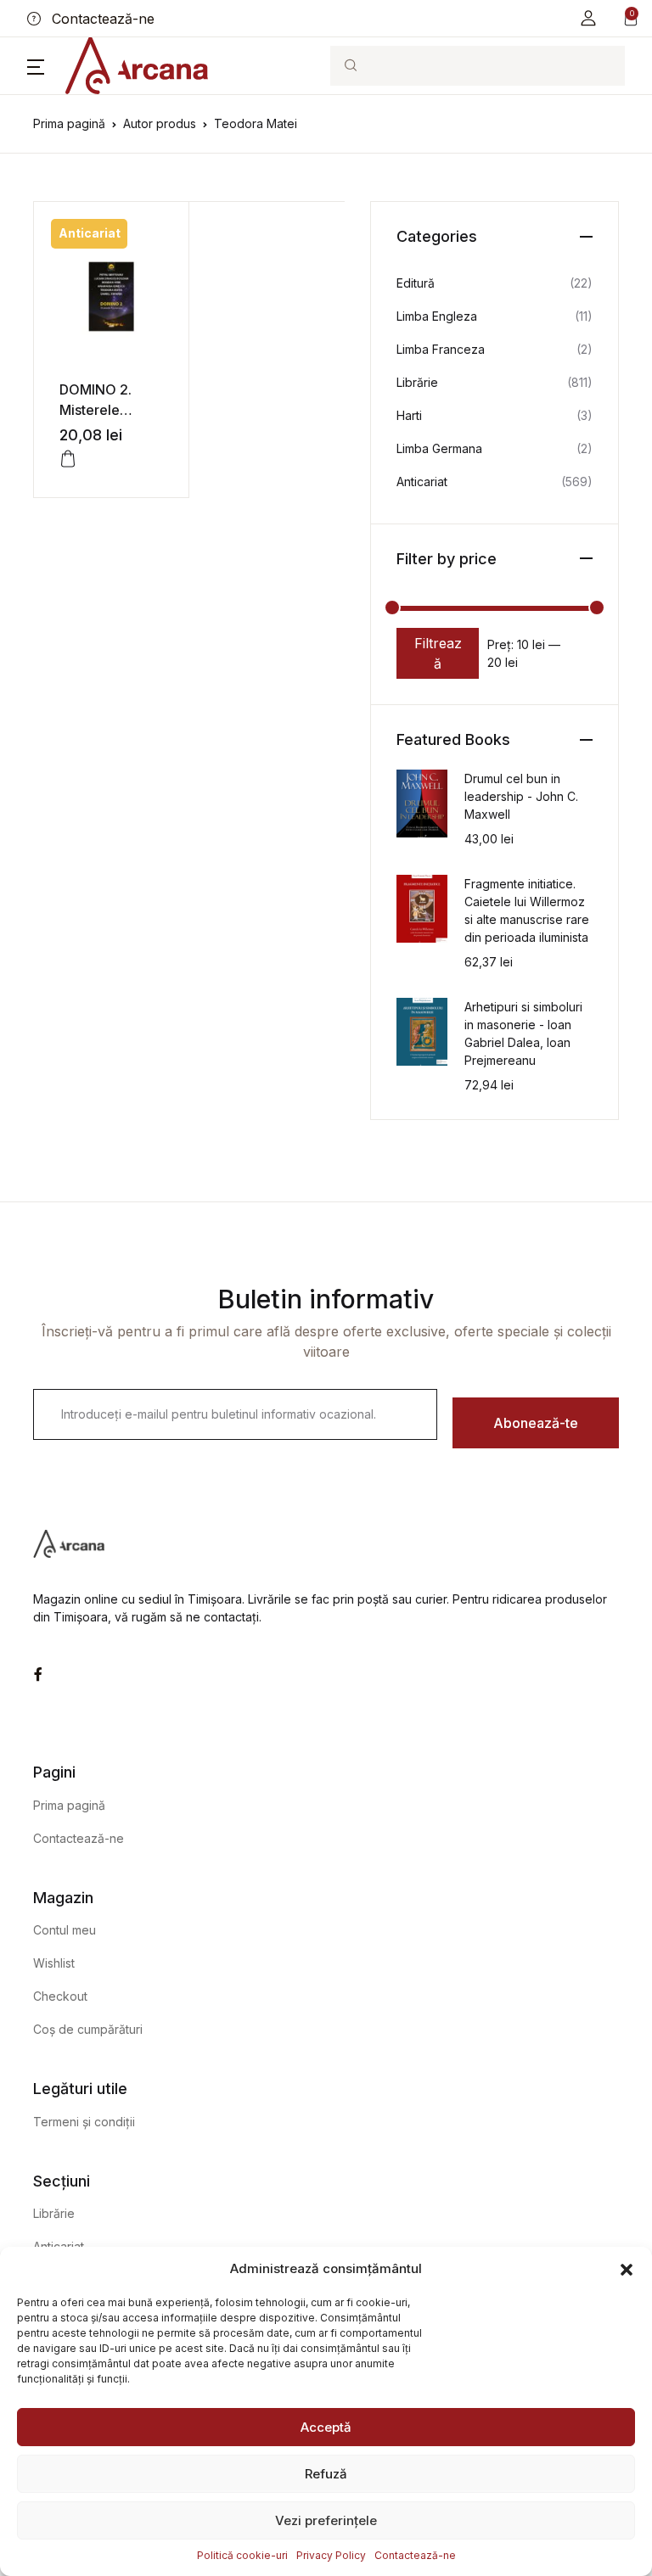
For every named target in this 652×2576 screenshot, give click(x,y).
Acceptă (326, 2427)
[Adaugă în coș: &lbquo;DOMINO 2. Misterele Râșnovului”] (68, 459)
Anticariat (422, 482)
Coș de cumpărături (88, 2029)
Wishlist (54, 1963)
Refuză (326, 2474)
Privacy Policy (331, 2555)
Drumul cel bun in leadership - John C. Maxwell (521, 796)
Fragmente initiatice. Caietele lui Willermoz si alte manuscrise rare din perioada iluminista (527, 910)
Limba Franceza (441, 349)
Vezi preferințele (326, 2520)
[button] (627, 2269)
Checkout (60, 1996)
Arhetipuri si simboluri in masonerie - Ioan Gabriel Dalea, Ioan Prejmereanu (523, 1033)
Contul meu (65, 1930)
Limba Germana (439, 448)
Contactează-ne (415, 2555)
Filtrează (438, 653)
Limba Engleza (437, 316)
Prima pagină (69, 123)
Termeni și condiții (84, 2122)
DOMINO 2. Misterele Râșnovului (96, 410)
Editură (416, 283)
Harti (409, 415)
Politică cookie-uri (242, 2555)
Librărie (417, 382)
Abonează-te (536, 1423)
